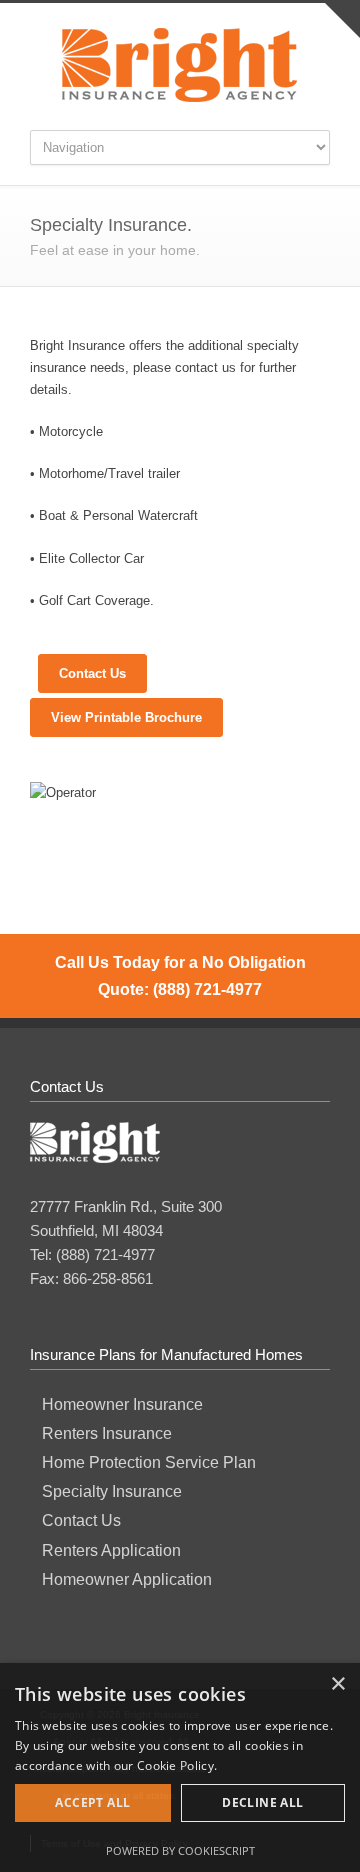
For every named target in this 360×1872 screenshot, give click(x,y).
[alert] (180, 1767)
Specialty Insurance (112, 1491)
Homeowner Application (127, 1579)
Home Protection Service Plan (149, 1462)
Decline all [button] (262, 1802)
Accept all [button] (92, 1802)
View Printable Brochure (126, 717)
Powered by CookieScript (180, 1850)
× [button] (337, 1684)
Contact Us (92, 673)
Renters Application (111, 1550)
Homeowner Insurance (122, 1404)
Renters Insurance (107, 1433)
